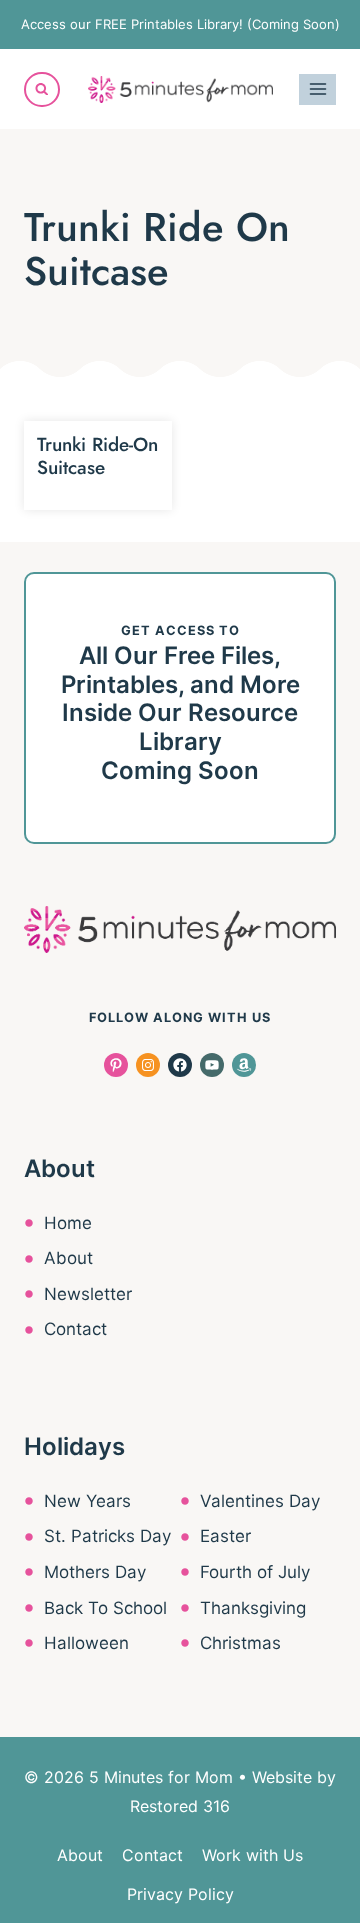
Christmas (240, 1643)
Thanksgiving (253, 1608)
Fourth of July (255, 1572)
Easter (225, 1536)
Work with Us (252, 1855)
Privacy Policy (180, 1894)
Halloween (86, 1643)
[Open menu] (317, 89)
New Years (87, 1501)
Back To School (105, 1608)
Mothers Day (95, 1572)
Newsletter (88, 1294)
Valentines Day (260, 1501)
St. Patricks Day (107, 1536)
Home (68, 1223)
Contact (75, 1329)
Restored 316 (180, 1806)
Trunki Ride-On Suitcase (97, 456)
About (68, 1258)
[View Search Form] (42, 90)
